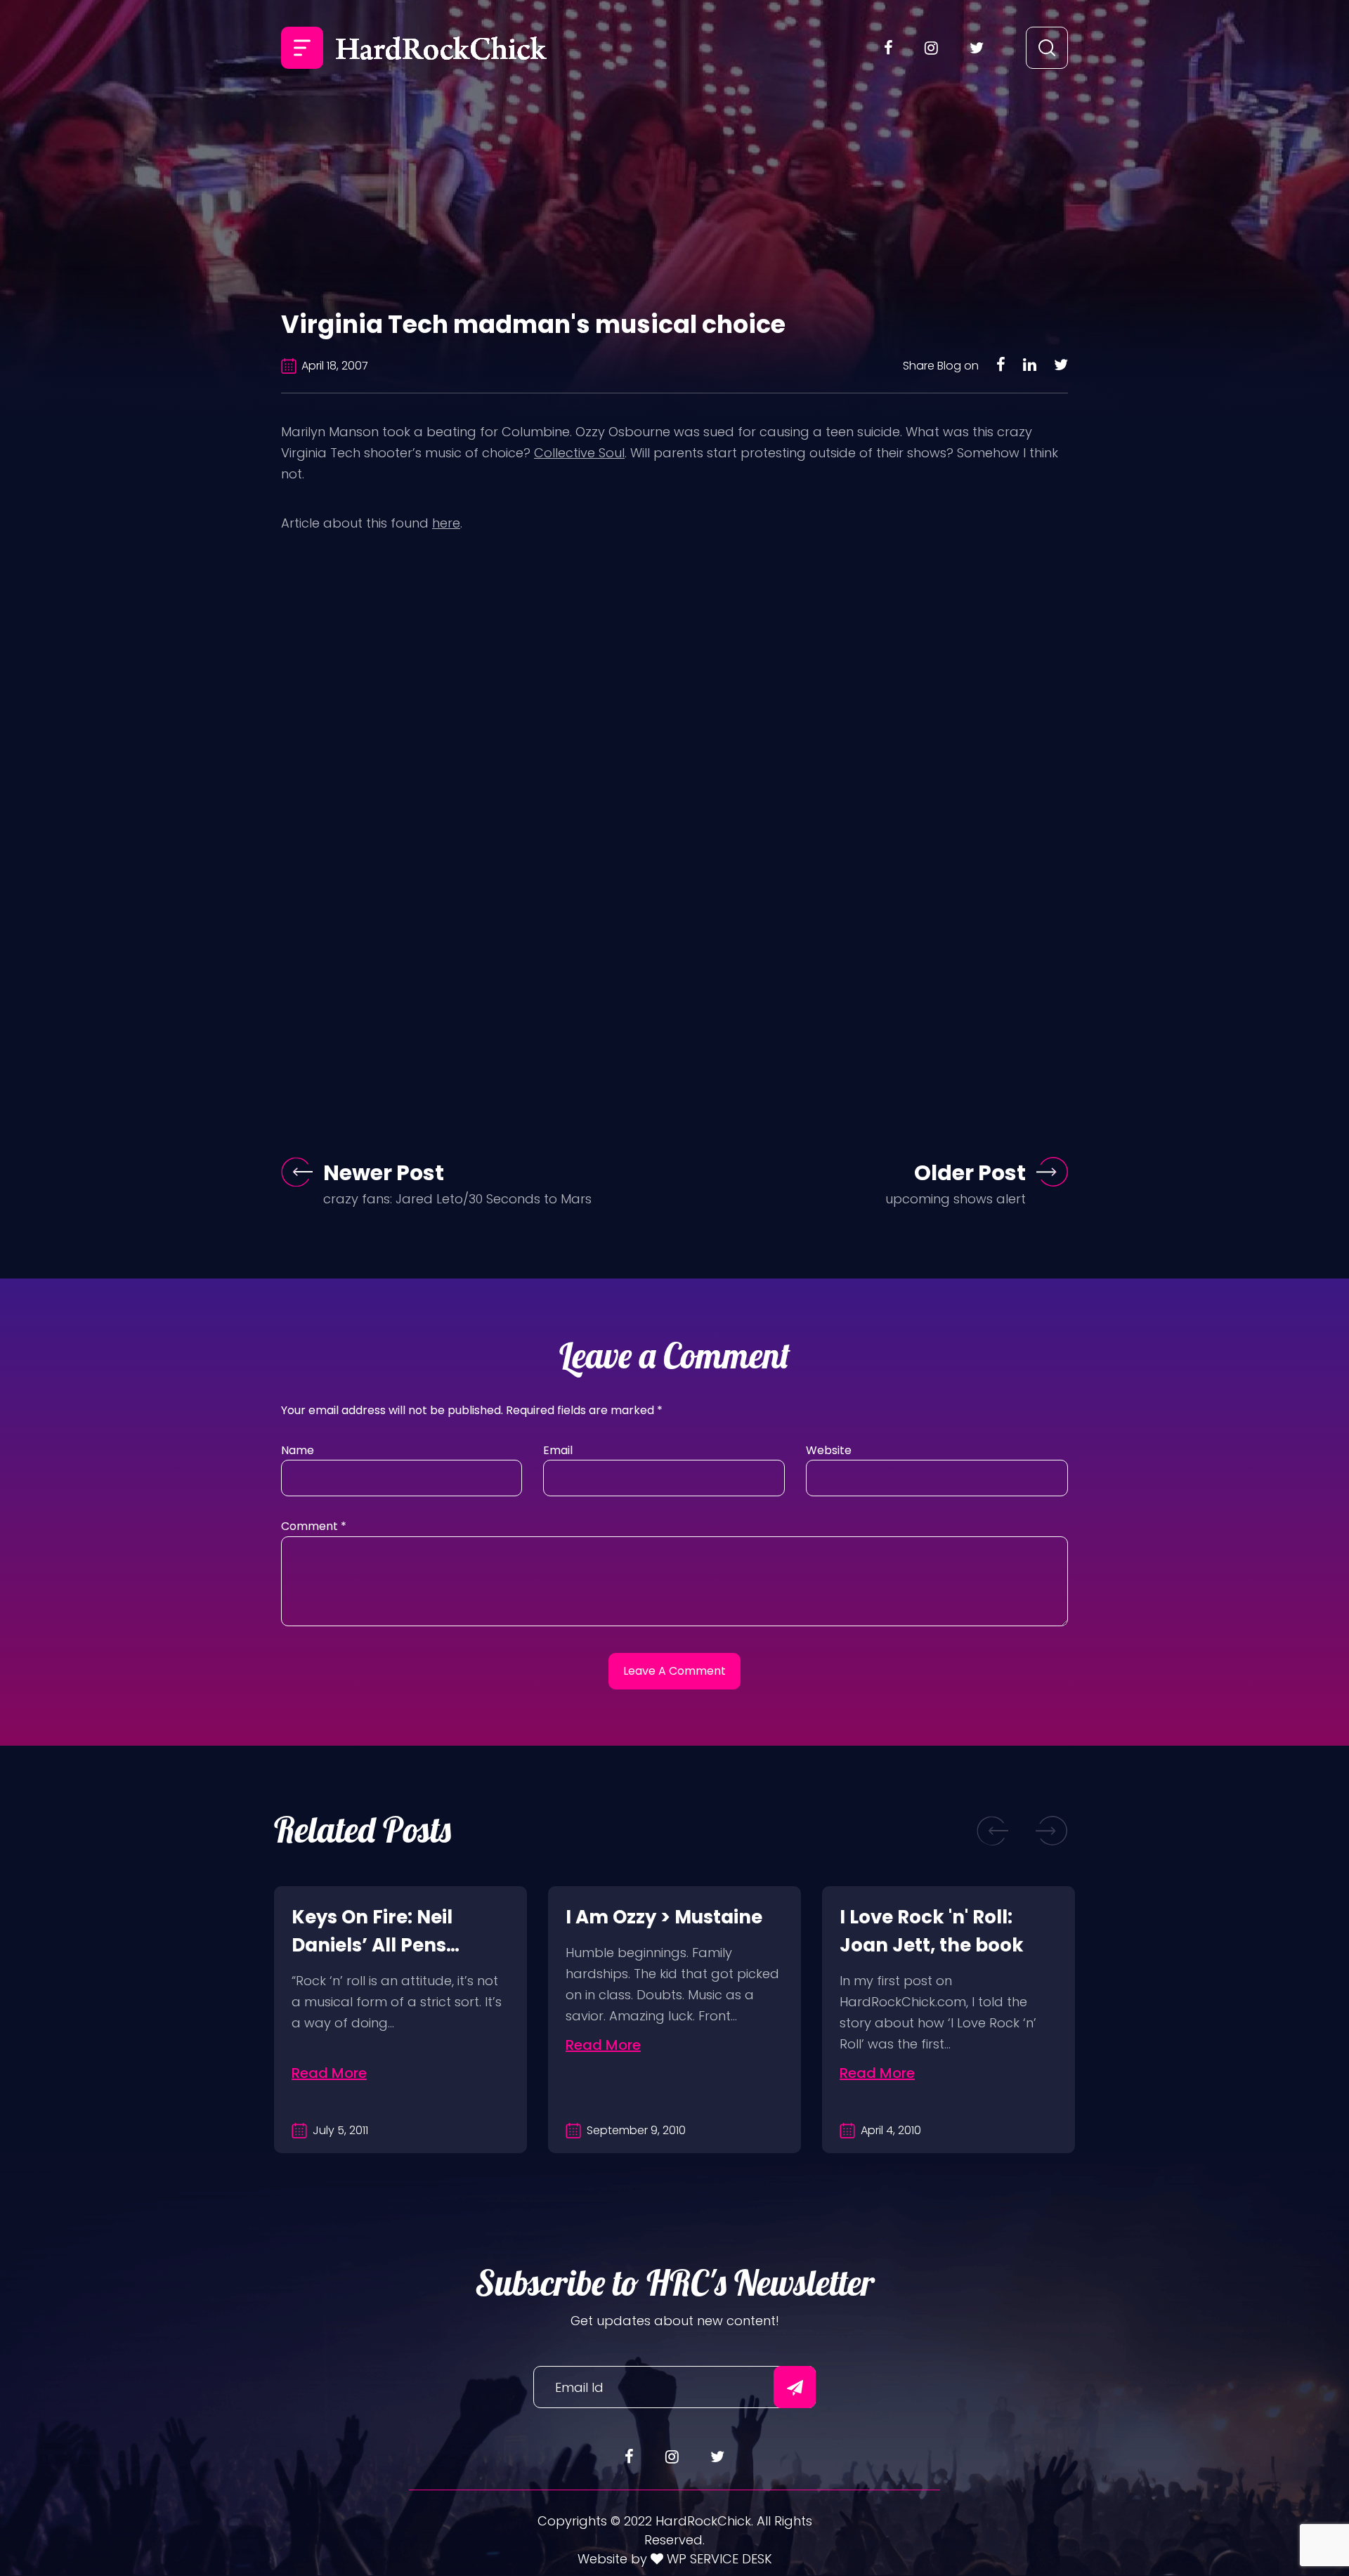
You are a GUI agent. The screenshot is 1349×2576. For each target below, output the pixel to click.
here (446, 523)
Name (298, 1450)
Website (829, 1450)
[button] (993, 1830)
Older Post (970, 1173)
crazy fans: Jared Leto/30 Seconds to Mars (457, 1199)
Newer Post (384, 1173)
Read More (329, 2073)
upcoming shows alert (956, 1199)
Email (558, 1450)
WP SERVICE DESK (718, 2559)
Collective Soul (579, 453)
